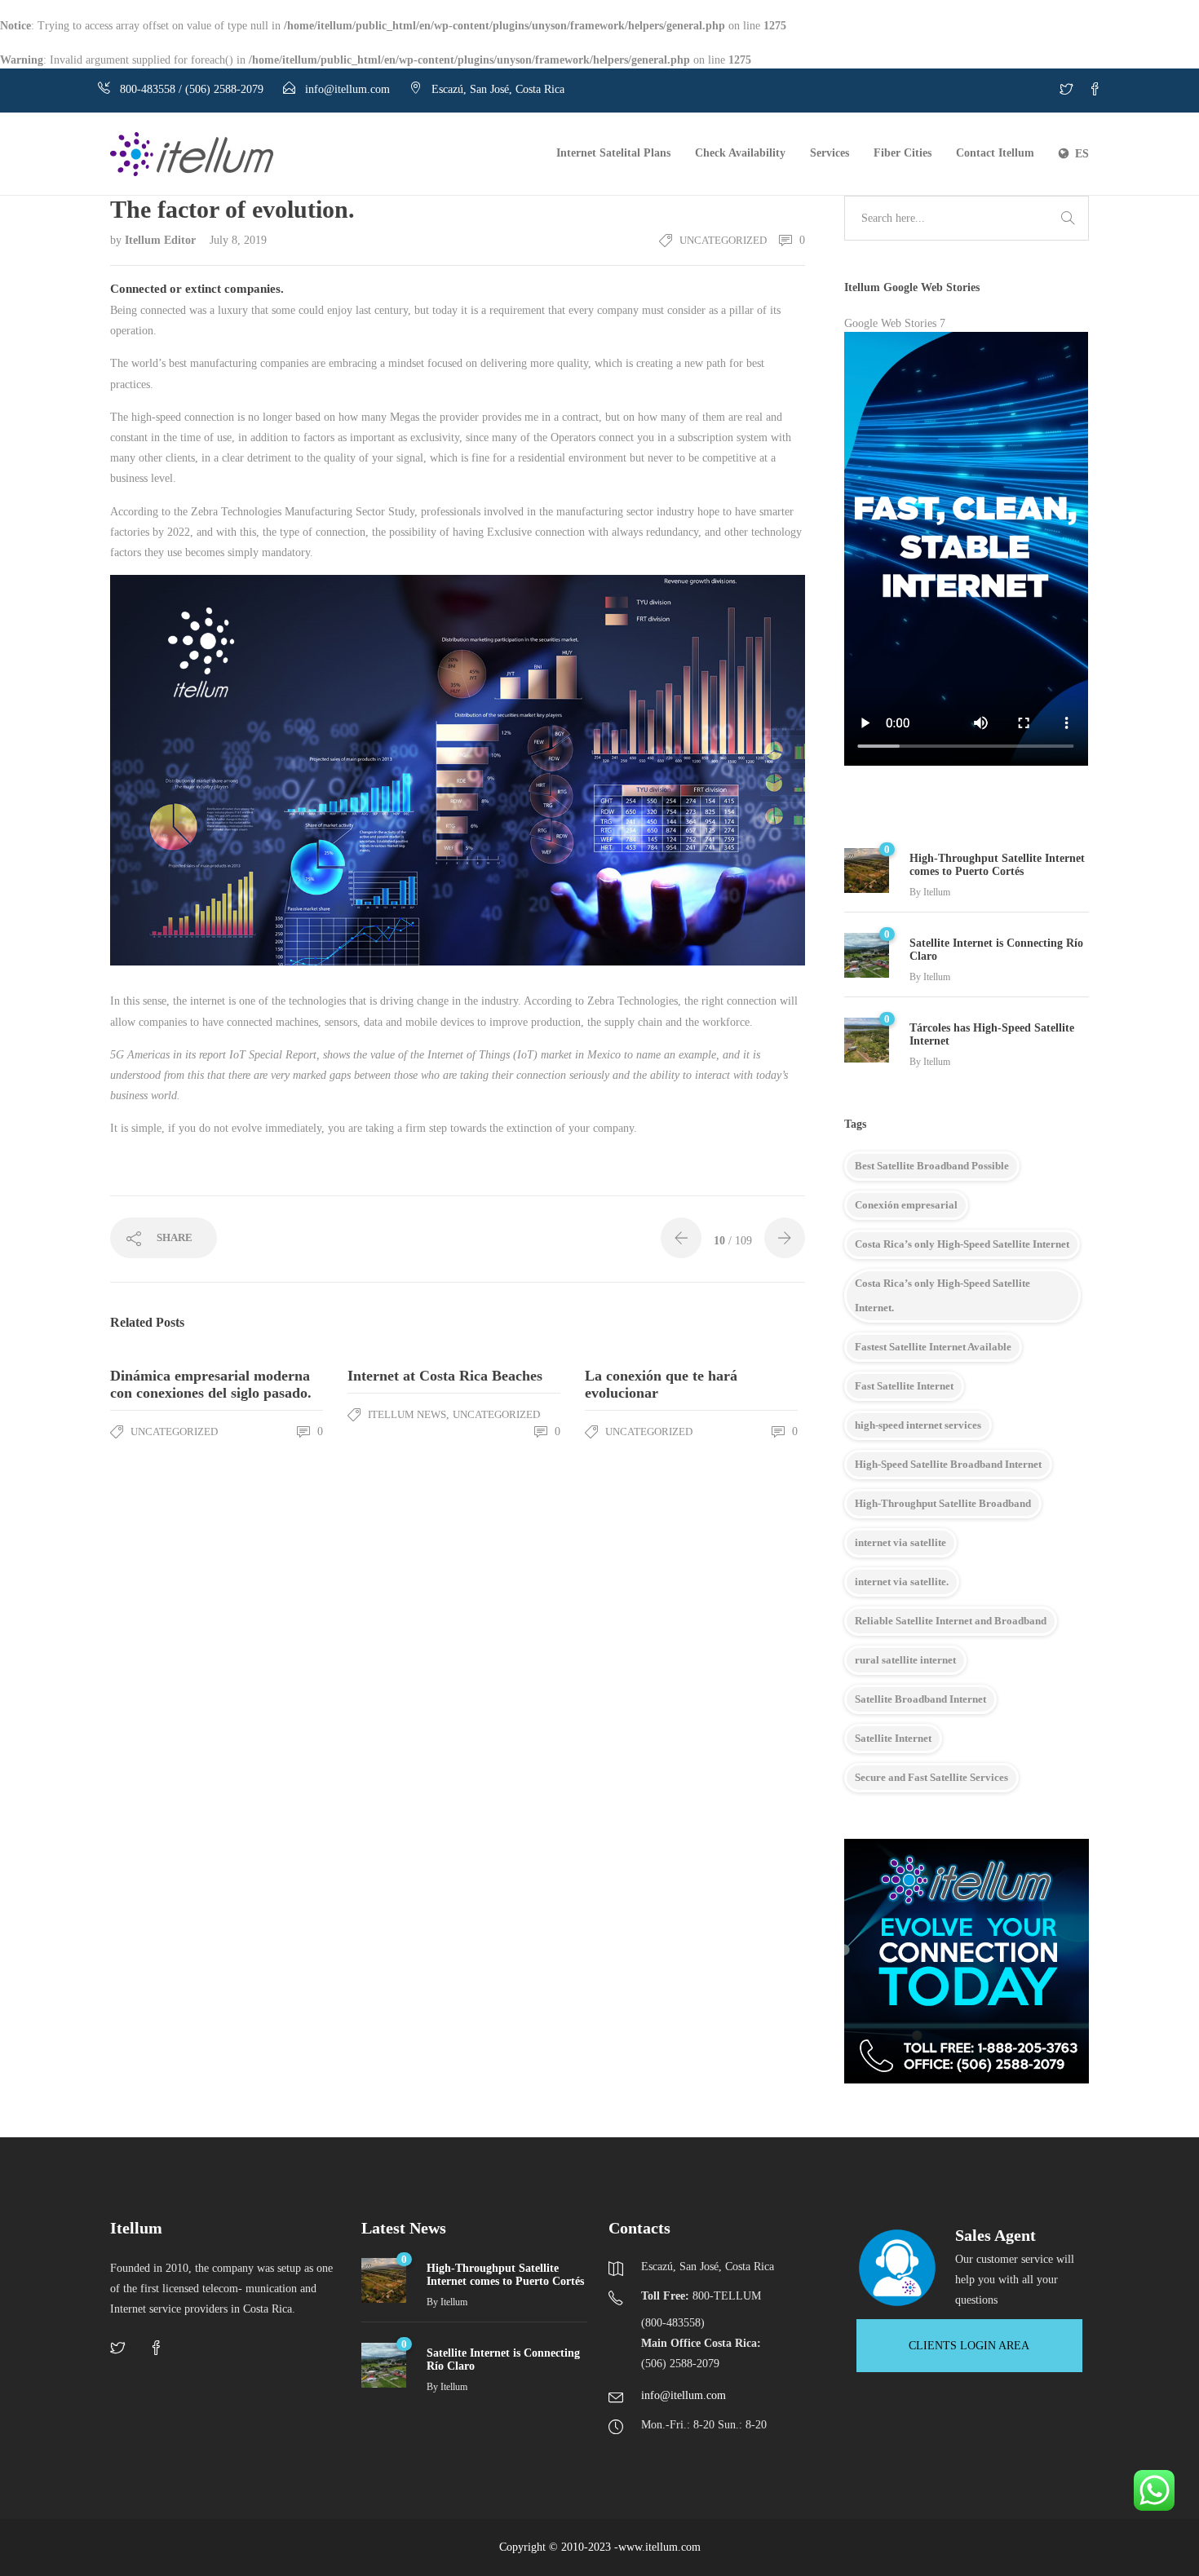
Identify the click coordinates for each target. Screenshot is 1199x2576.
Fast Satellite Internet (904, 1386)
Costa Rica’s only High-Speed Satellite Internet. (942, 1295)
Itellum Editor (162, 240)
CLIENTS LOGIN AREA (969, 2346)
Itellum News (407, 1414)
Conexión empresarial (906, 1205)
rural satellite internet (905, 1660)
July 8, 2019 (238, 240)
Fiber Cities (903, 153)
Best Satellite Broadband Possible (932, 1166)
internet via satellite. (902, 1582)
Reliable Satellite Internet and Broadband (951, 1621)
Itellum (937, 892)
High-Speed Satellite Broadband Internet (948, 1464)
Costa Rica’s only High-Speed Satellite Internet (962, 1244)
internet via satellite (900, 1542)
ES (1082, 154)
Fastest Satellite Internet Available (933, 1347)
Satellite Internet (893, 1738)
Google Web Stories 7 (895, 323)
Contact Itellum (995, 153)
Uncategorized (723, 240)
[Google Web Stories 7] (967, 557)
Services (830, 153)
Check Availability (740, 153)
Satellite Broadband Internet (920, 1699)
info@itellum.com (684, 2395)
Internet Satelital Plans (613, 153)
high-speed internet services (918, 1425)
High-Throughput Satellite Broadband (943, 1503)
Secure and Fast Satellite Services (931, 1777)
